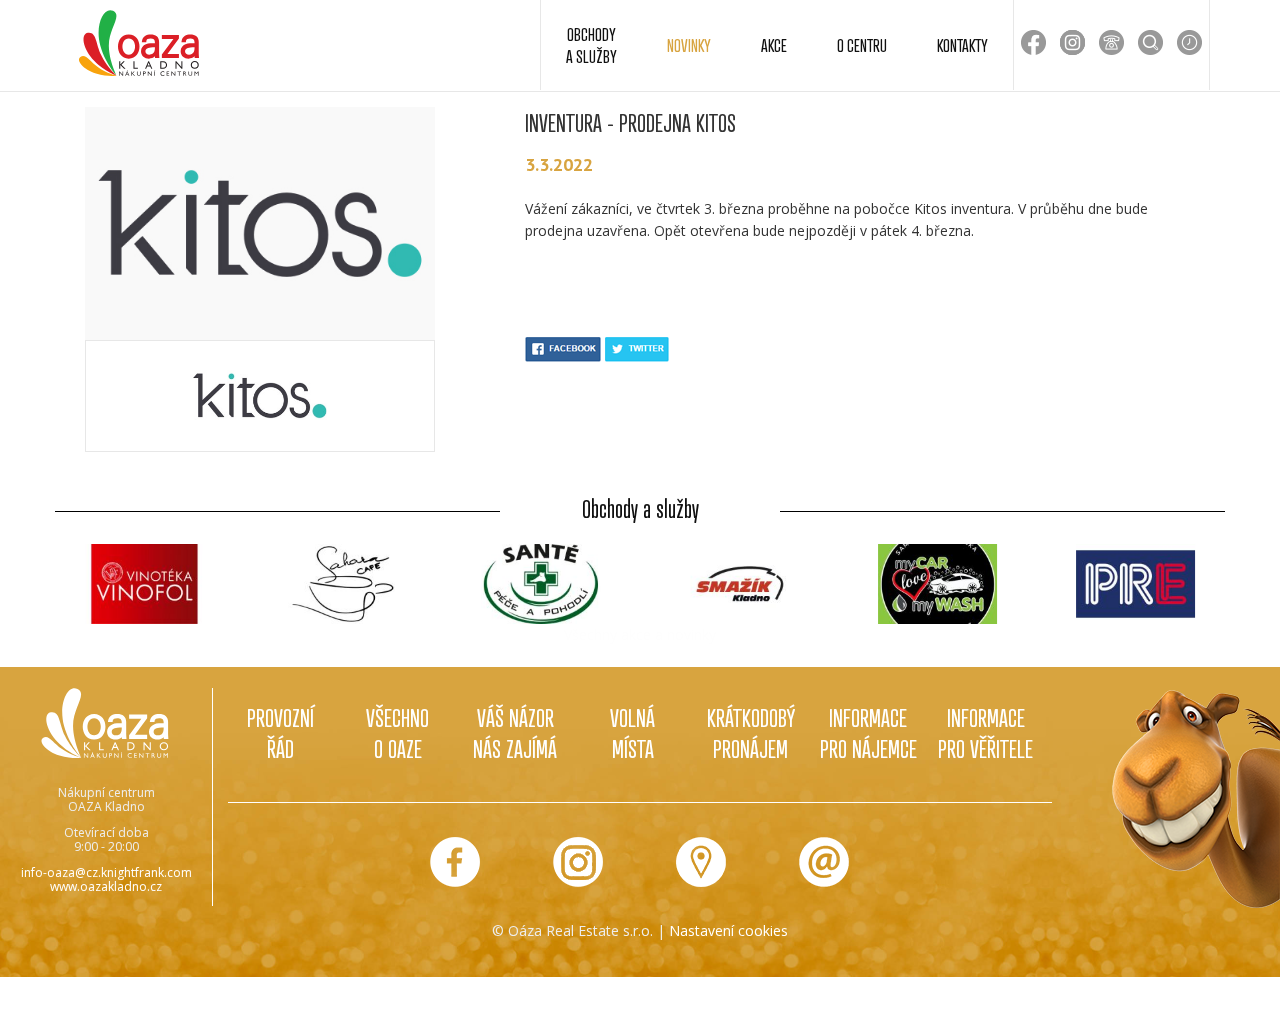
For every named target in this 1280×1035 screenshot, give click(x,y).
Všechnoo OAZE (397, 733)
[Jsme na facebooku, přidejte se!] (455, 862)
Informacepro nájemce (868, 733)
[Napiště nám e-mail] (824, 862)
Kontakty (962, 45)
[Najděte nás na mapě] (701, 862)
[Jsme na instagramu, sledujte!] (578, 862)
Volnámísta (632, 733)
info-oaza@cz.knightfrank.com (106, 872)
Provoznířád (280, 733)
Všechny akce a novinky (640, 634)
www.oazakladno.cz (106, 886)
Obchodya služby (591, 45)
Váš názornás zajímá (515, 733)
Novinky (689, 45)
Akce (774, 45)
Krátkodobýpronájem (751, 733)
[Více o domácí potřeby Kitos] (260, 395)
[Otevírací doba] (1189, 42)
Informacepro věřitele (985, 733)
